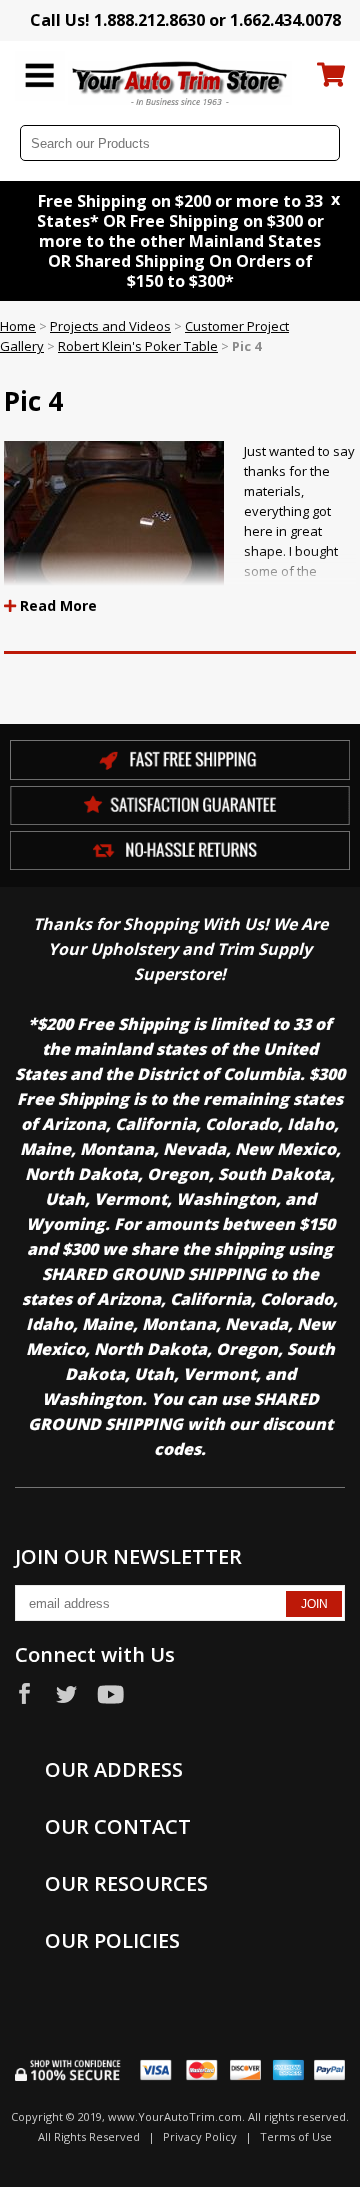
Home (18, 326)
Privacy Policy (200, 2136)
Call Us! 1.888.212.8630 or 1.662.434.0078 (185, 20)
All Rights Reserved (89, 2136)
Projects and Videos (110, 326)
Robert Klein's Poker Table (138, 346)
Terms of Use (296, 2136)
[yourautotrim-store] (180, 82)
